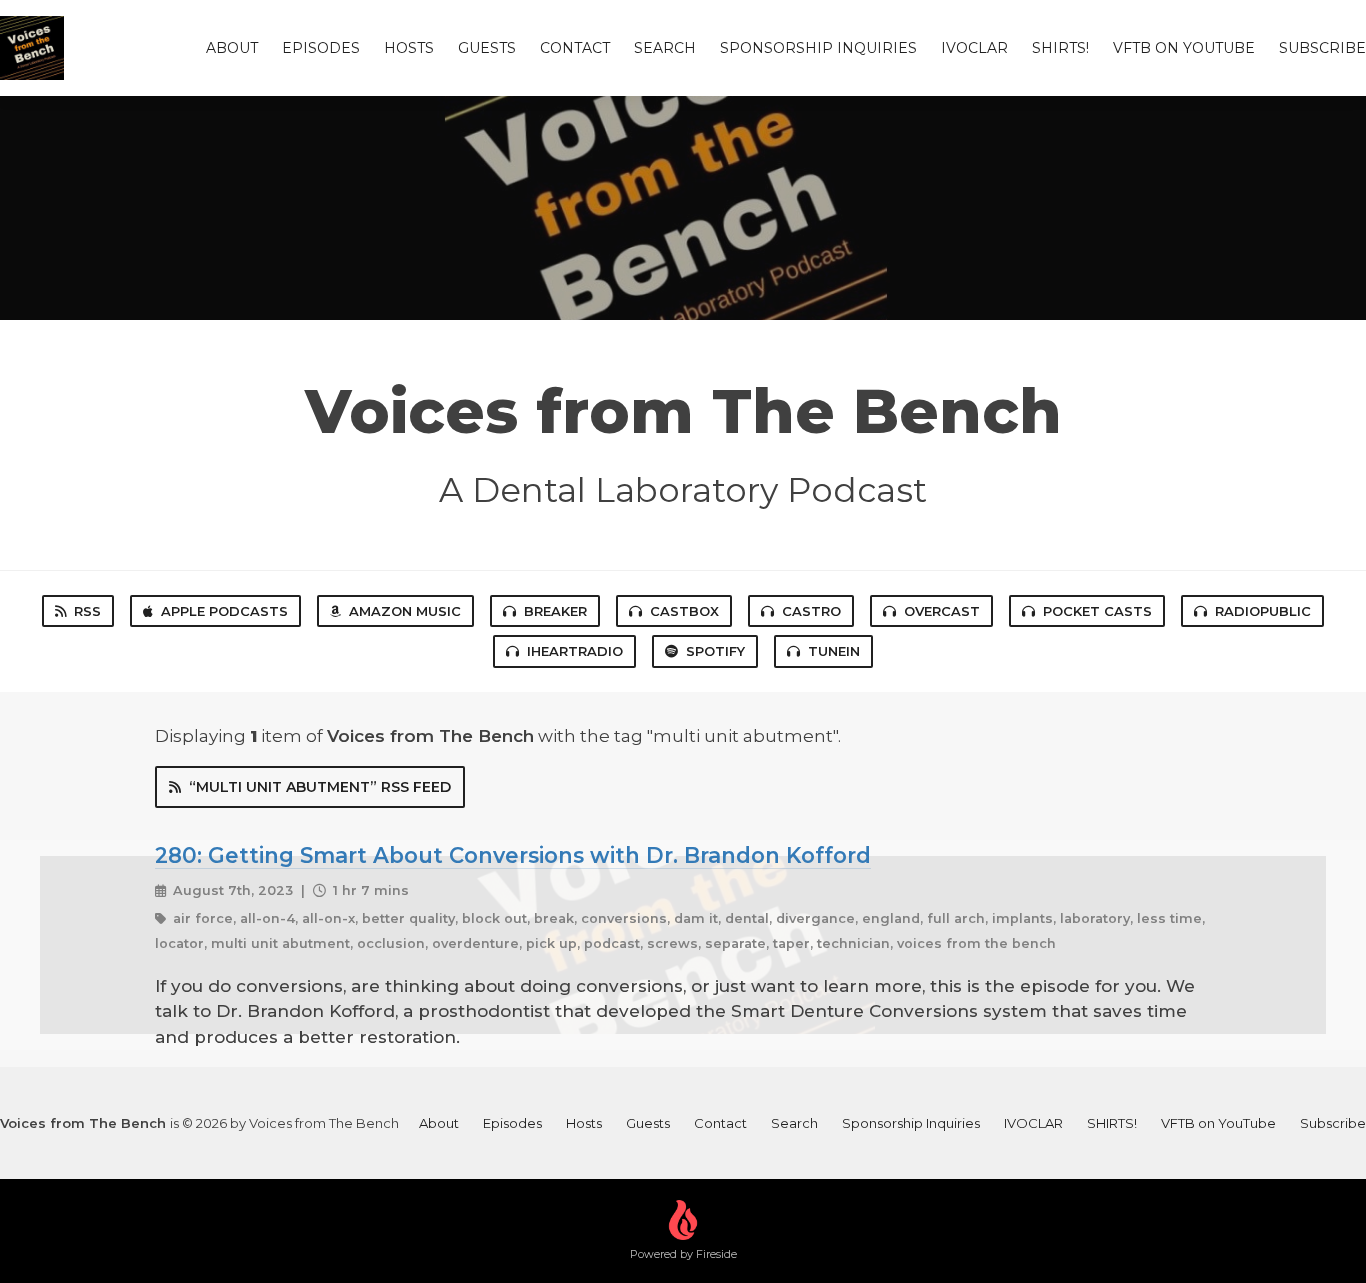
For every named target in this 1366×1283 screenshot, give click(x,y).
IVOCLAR (974, 48)
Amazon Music (405, 611)
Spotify (715, 651)
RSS (87, 611)
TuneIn (834, 651)
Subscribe (1322, 48)
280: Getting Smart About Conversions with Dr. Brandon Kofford (513, 855)
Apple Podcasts (224, 611)
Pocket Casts (1097, 611)
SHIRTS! (1060, 48)
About (232, 48)
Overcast (942, 611)
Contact (575, 48)
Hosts (409, 48)
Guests (487, 48)
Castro (811, 611)
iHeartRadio (575, 651)
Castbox (684, 611)
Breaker (555, 611)
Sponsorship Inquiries (818, 48)
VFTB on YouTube (1184, 48)
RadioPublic (1263, 611)
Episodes (321, 48)
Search (665, 48)
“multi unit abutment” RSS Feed (320, 787)
